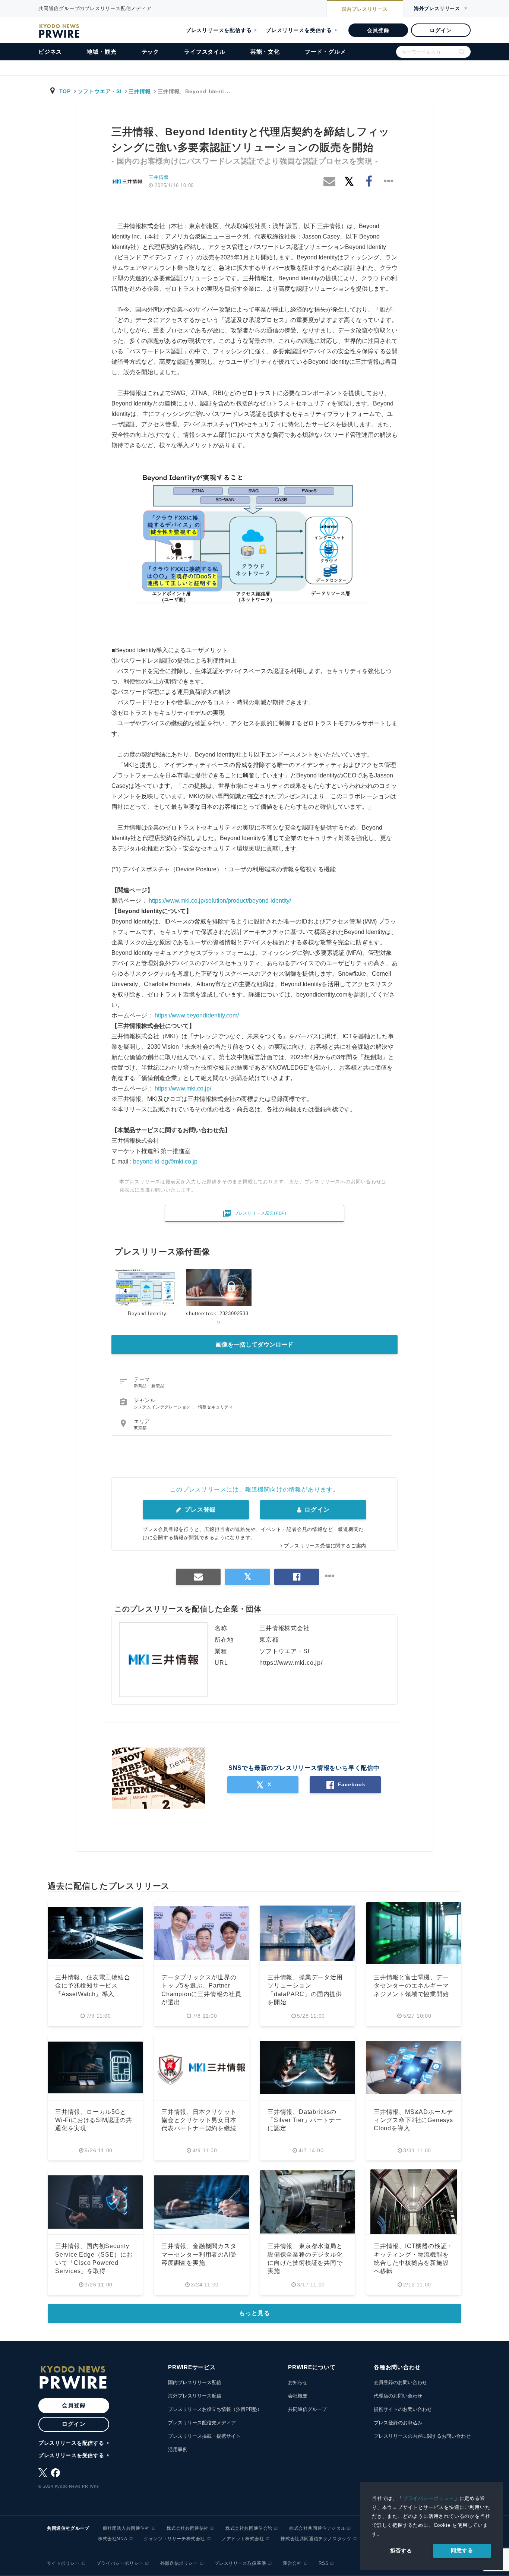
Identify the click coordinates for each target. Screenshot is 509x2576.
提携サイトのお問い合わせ (403, 2409)
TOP (65, 91)
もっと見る (255, 2313)
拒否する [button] (401, 2551)
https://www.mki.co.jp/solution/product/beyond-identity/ (220, 901)
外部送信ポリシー (179, 2563)
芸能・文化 (265, 52)
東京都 (140, 1428)
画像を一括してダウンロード (255, 1344)
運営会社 (292, 2563)
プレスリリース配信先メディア (202, 2423)
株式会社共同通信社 (188, 2528)
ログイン (441, 30)
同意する (462, 2550)
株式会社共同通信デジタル (317, 2528)
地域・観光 (102, 52)
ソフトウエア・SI (100, 91)
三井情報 (140, 91)
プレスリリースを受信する (299, 30)
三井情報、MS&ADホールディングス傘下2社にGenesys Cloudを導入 (413, 2120)
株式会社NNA (113, 2539)
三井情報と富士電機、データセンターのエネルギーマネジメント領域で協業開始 (411, 1986)
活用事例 (178, 2449)
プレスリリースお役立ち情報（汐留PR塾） (215, 2409)
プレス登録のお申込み (398, 2423)
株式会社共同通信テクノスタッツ (316, 2539)
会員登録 (378, 30)
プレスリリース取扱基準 (241, 2563)
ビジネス (50, 52)
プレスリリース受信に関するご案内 (325, 1546)
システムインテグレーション (163, 1407)
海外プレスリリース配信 (195, 2396)
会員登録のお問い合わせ (400, 2382)
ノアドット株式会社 (243, 2539)
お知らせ (298, 2382)
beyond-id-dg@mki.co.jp (165, 1161)
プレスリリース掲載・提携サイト (204, 2436)
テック (150, 52)
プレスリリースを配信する (219, 30)
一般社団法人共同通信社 (124, 2528)
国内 (365, 9)
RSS (324, 2563)
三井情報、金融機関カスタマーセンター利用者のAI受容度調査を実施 (199, 2254)
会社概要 (298, 2396)
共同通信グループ (307, 2409)
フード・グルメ (325, 52)
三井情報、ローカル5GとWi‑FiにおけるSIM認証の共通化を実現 (94, 2120)
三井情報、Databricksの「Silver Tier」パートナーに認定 (304, 2120)
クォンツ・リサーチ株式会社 (174, 2539)
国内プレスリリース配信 (195, 2382)
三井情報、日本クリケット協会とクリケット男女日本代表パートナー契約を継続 (199, 2120)
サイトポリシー (63, 2563)
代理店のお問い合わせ (398, 2396)
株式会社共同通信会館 (249, 2528)
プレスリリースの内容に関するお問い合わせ (422, 2436)
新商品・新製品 (149, 1386)
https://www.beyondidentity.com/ (197, 1015)
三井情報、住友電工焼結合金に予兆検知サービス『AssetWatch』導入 (93, 1986)
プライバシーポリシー (429, 2498)
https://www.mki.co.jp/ (183, 1088)
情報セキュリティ (216, 1407)
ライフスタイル (205, 52)
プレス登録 (199, 1510)
